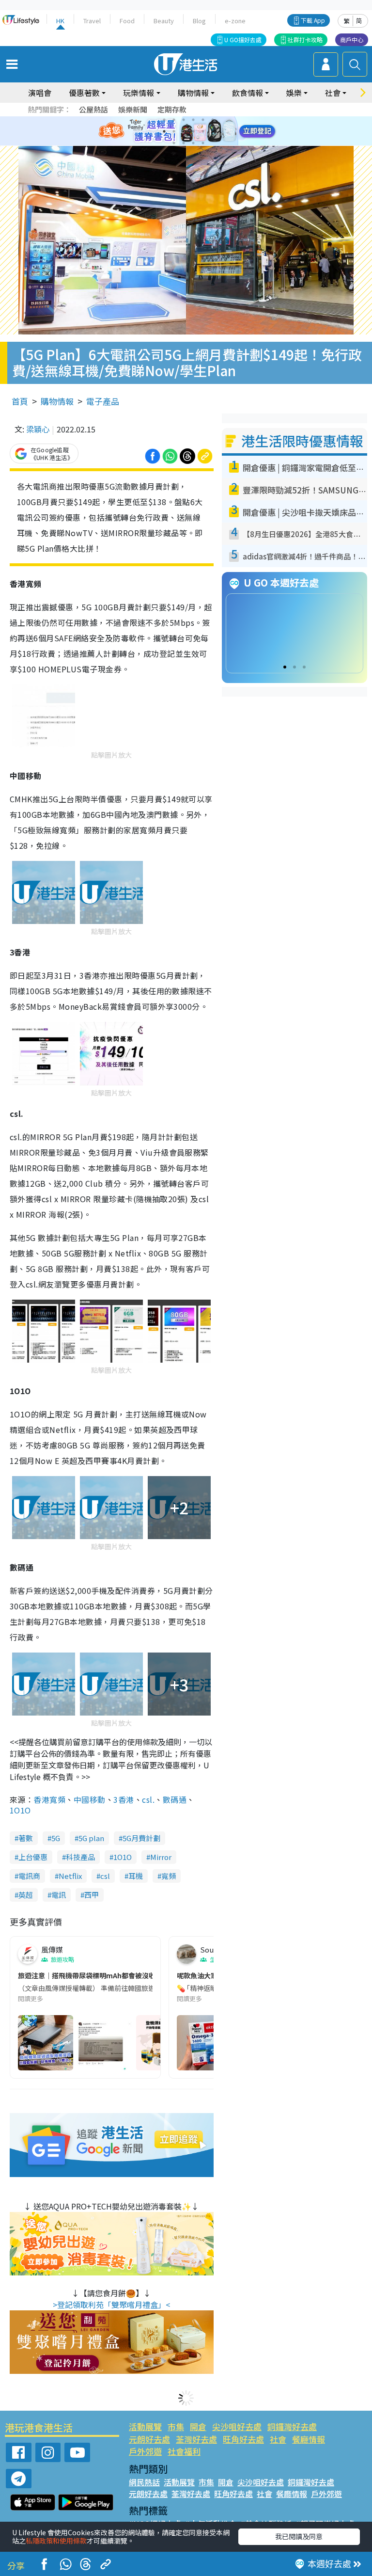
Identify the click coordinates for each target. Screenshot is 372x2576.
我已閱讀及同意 (299, 2536)
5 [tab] (203, 120)
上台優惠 (33, 1857)
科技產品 (80, 1857)
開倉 (198, 2426)
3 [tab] (184, 120)
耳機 (136, 1876)
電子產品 (103, 401)
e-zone (235, 21)
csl (105, 1876)
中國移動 (90, 1799)
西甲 (92, 1895)
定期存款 (172, 109)
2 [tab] (174, 120)
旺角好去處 (243, 2439)
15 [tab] (193, 143)
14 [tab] (184, 143)
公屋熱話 (93, 109)
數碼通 (175, 1799)
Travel (92, 21)
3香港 (124, 1799)
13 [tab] (174, 143)
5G (56, 1838)
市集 (176, 2426)
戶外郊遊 (145, 2451)
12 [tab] (213, 131)
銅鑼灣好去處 (292, 2426)
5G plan (91, 1838)
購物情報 (57, 401)
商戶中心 (352, 40)
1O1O (20, 1810)
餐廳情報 (309, 2439)
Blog (199, 21)
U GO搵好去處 (243, 40)
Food (127, 21)
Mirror (161, 1857)
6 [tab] (213, 120)
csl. (148, 1799)
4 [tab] (193, 120)
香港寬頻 (49, 1799)
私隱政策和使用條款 (56, 2541)
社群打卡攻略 (305, 40)
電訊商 (29, 1876)
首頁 (20, 401)
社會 (278, 2439)
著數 (26, 1838)
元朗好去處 (149, 2439)
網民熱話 (144, 2482)
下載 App (313, 20)
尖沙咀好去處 (237, 2426)
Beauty (164, 21)
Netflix (70, 1876)
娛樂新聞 (133, 109)
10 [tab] (193, 131)
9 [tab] (184, 131)
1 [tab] (164, 120)
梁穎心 (38, 429)
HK (60, 21)
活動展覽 (145, 2426)
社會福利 (184, 2451)
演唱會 (40, 93)
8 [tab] (174, 131)
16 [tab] (203, 143)
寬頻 (169, 1876)
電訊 (59, 1895)
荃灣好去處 (196, 2439)
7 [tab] (164, 131)
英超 (26, 1895)
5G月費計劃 (141, 1838)
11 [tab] (203, 131)
